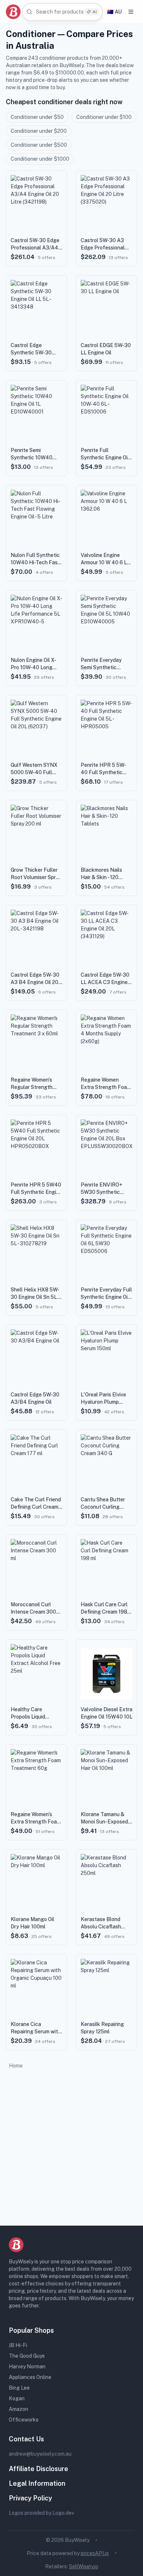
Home (16, 2066)
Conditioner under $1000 (40, 159)
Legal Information (37, 2483)
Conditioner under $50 (37, 117)
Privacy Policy (30, 2498)
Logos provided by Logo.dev (41, 2513)
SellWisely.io (84, 2566)
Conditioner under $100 (104, 117)
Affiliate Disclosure (38, 2469)
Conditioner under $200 (39, 131)
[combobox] (62, 12)
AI (95, 12)
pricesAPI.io (95, 2553)
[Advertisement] (71, 2145)
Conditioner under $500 (39, 145)
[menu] (131, 12)
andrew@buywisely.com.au (40, 2454)
